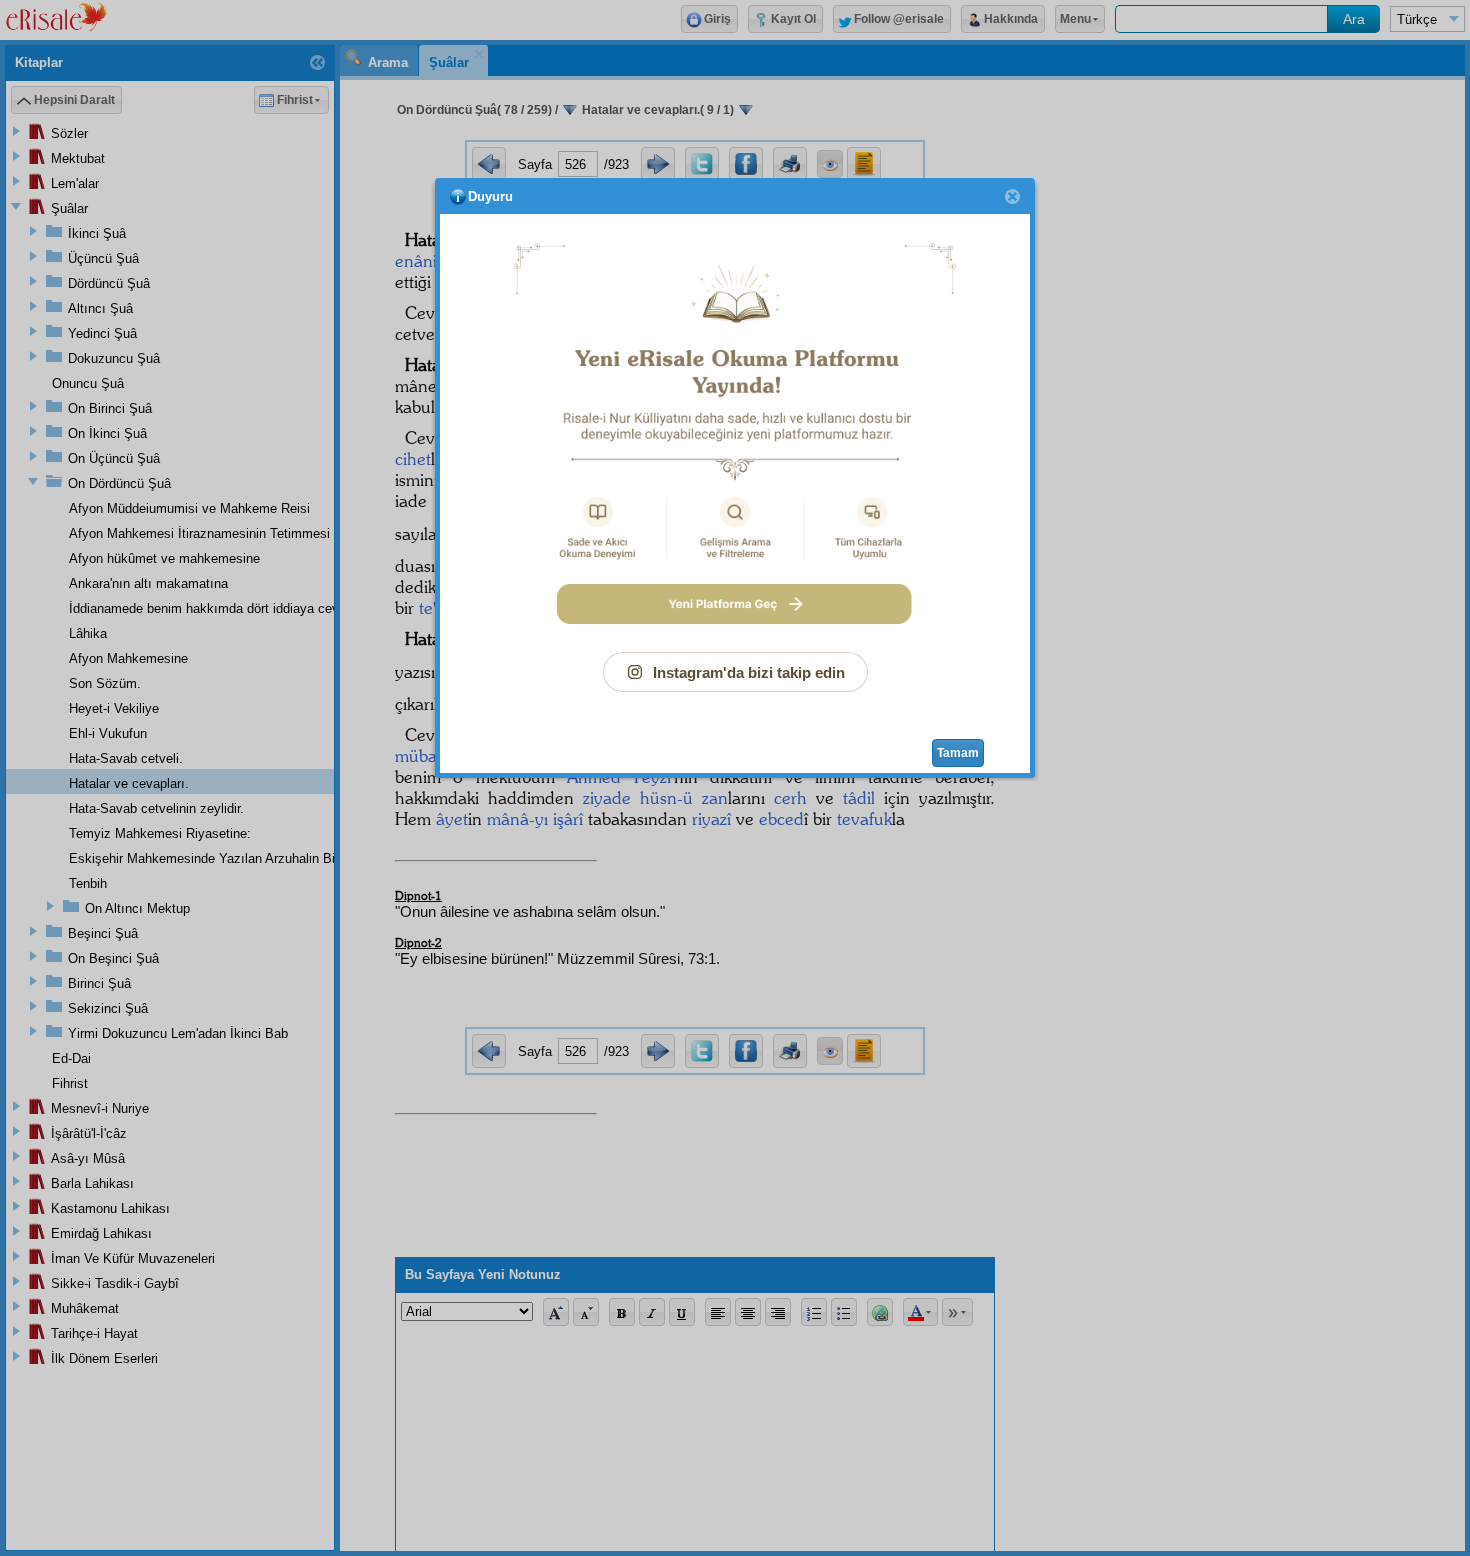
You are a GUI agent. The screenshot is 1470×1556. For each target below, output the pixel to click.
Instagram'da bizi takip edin (749, 672)
